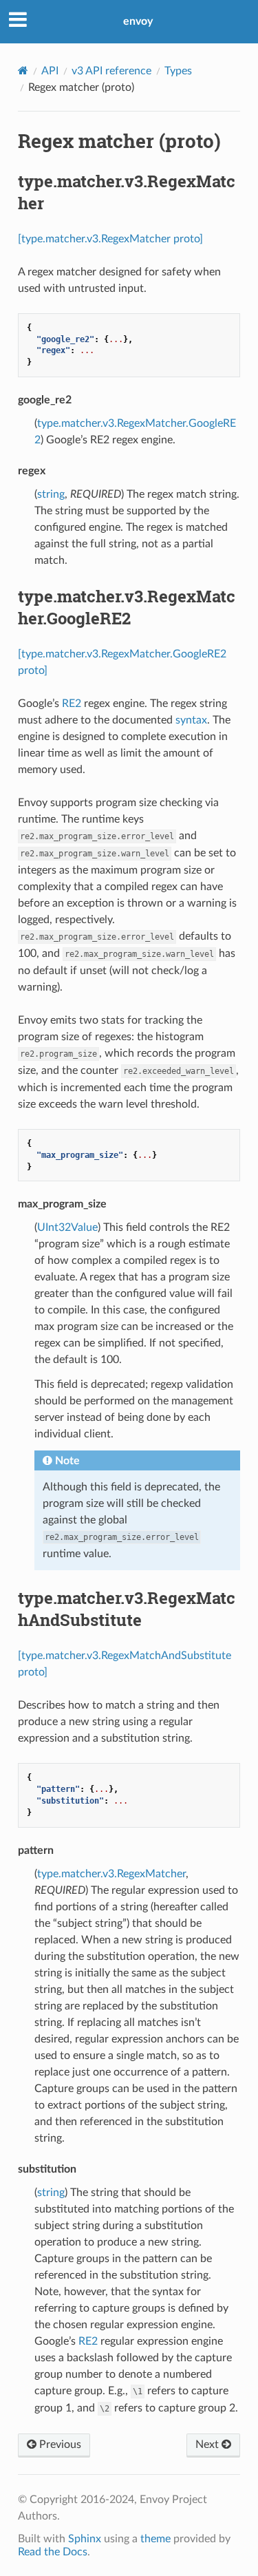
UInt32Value (67, 1227)
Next (208, 2445)
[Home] (23, 71)
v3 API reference (111, 71)
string (51, 494)
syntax (191, 720)
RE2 (72, 704)
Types (178, 71)
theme (155, 2539)
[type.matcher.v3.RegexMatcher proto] (110, 239)
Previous (59, 2445)
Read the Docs (53, 2552)
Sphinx (85, 2539)
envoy (138, 21)
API (50, 71)
